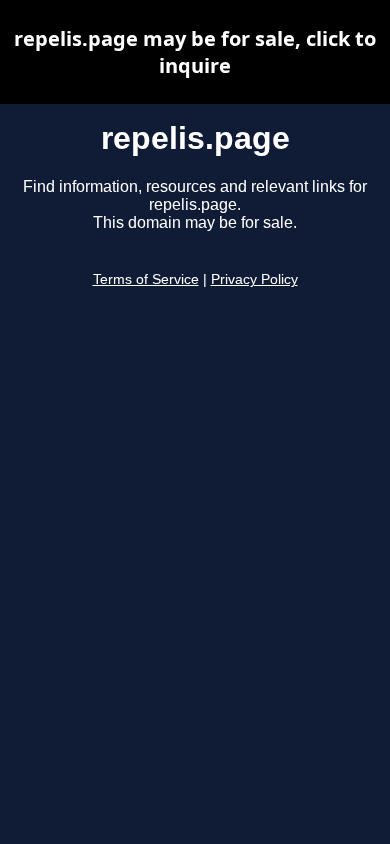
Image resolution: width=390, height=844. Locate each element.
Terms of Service (146, 279)
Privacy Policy (254, 279)
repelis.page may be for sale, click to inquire (195, 52)
